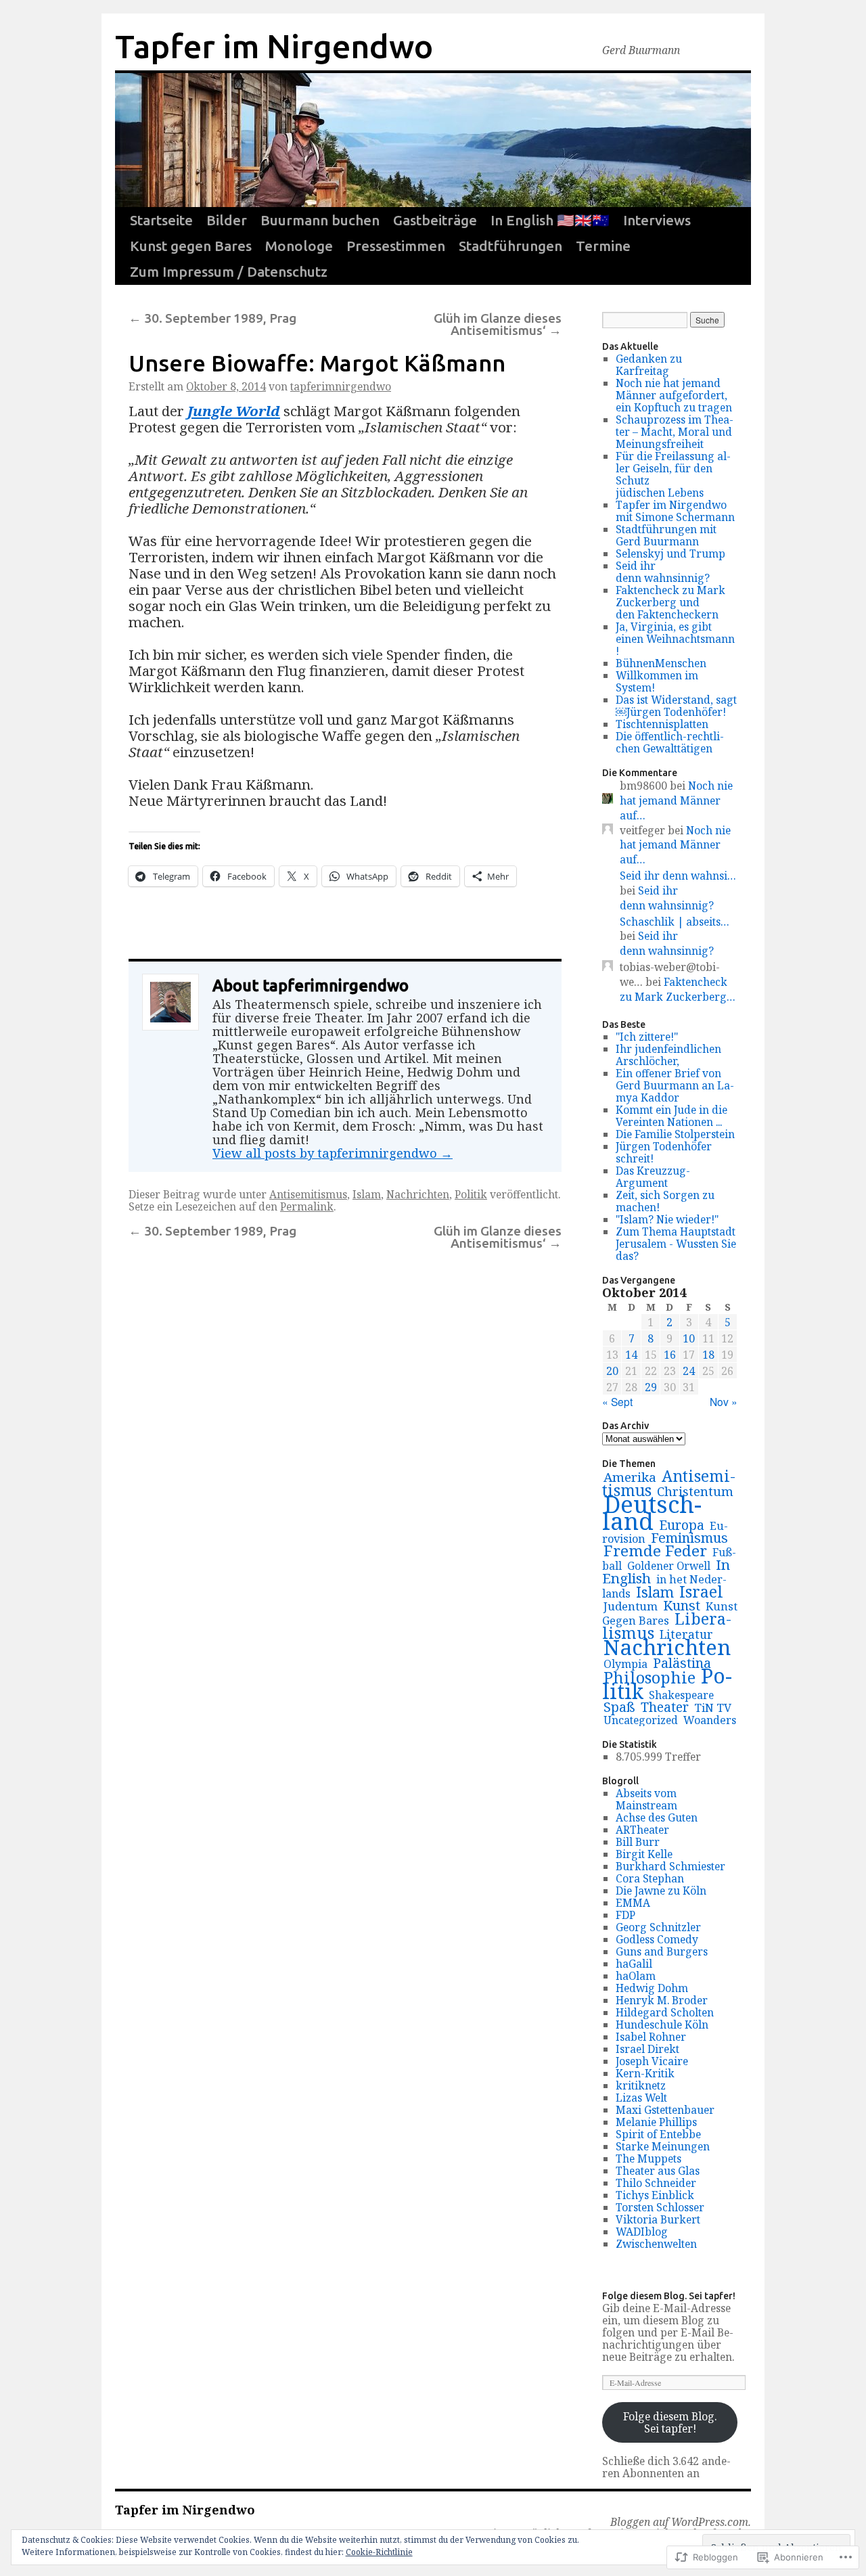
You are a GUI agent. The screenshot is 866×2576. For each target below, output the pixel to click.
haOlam (636, 1976)
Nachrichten (418, 1194)
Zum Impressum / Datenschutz (229, 272)
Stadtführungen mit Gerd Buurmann (666, 535)
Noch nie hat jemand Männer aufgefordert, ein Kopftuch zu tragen (674, 395)
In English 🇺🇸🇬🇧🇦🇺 (550, 220)
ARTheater (642, 1830)
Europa (682, 1525)
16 (670, 1355)
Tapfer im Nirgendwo (274, 46)
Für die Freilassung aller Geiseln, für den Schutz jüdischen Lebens (673, 474)
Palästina (682, 1663)
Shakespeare (681, 1695)
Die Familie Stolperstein (675, 1134)
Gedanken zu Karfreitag (649, 365)
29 (651, 1387)
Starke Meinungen (663, 2146)
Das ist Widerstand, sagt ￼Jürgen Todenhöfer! (676, 706)
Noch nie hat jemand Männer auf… (676, 800)
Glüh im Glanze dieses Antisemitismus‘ (498, 324)
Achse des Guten (657, 1817)
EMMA (633, 1903)
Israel (701, 1591)
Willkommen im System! (657, 681)
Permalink (307, 1206)
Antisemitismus (308, 1194)
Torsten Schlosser (660, 2207)
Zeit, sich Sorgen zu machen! (665, 1201)
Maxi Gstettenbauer (665, 2110)
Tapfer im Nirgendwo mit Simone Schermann (675, 511)
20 (612, 1371)
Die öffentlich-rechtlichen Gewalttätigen (670, 742)
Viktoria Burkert (658, 2219)
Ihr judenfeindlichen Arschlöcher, (668, 1055)
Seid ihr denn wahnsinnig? (663, 572)
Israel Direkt (647, 2049)
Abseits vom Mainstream (646, 1799)
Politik (471, 1194)
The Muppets (648, 2159)
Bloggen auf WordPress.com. (681, 2522)
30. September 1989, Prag (212, 318)
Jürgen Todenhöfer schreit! (664, 1152)
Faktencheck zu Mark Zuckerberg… (678, 989)
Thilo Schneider (656, 2183)
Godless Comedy (657, 1939)
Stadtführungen (510, 246)
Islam (367, 1194)
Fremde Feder (655, 1551)
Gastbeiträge (435, 220)
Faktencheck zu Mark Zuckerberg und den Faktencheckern (670, 602)
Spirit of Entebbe (658, 2134)
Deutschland (652, 1512)
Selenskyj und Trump (670, 553)
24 (689, 1371)
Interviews (657, 220)
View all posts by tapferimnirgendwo (333, 1153)
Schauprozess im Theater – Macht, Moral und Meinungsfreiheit (675, 432)
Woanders (710, 1720)
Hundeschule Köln (662, 2025)
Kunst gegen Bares (191, 246)
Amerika (630, 1477)
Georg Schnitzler (658, 1927)
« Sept (617, 1401)
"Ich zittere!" (647, 1037)
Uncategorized (641, 1720)
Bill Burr (638, 1842)
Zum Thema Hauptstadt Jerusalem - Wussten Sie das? (676, 1244)
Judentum (631, 1606)
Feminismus (689, 1538)
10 (689, 1338)
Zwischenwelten (656, 2244)
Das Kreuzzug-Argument (653, 1177)
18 (708, 1355)
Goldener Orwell (669, 1566)
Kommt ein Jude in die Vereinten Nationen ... (671, 1116)
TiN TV (713, 1708)
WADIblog (642, 2232)
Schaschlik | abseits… (675, 922)
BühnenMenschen (661, 663)
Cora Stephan (650, 1878)
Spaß (619, 1707)
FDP (625, 1915)
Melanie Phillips (656, 2122)
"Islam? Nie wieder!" (667, 1219)
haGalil (634, 1964)
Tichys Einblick (655, 2195)
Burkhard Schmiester (670, 1866)
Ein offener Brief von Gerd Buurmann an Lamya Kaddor (675, 1085)
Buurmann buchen (320, 220)
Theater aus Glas (658, 2171)
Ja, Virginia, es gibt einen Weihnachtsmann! (675, 639)
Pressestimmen (396, 246)
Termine (603, 246)
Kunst (682, 1605)
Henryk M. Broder (662, 2000)
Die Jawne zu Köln (661, 1891)
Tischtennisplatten (662, 724)
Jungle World (234, 411)
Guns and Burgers (662, 1951)
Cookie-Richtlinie (379, 2552)
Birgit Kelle (644, 1854)
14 (631, 1355)
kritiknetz (641, 2085)
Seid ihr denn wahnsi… (678, 876)
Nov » (724, 1401)
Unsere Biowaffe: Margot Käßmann (317, 363)
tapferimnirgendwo (341, 386)
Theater (665, 1707)
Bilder (227, 220)
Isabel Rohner (651, 2037)
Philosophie (649, 1677)
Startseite (161, 220)
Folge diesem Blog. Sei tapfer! (669, 2296)
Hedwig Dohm (652, 1988)
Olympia (625, 1664)
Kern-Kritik (645, 2073)
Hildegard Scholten (665, 2012)
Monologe (299, 246)
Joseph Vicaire (652, 2061)
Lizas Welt (641, 2098)
